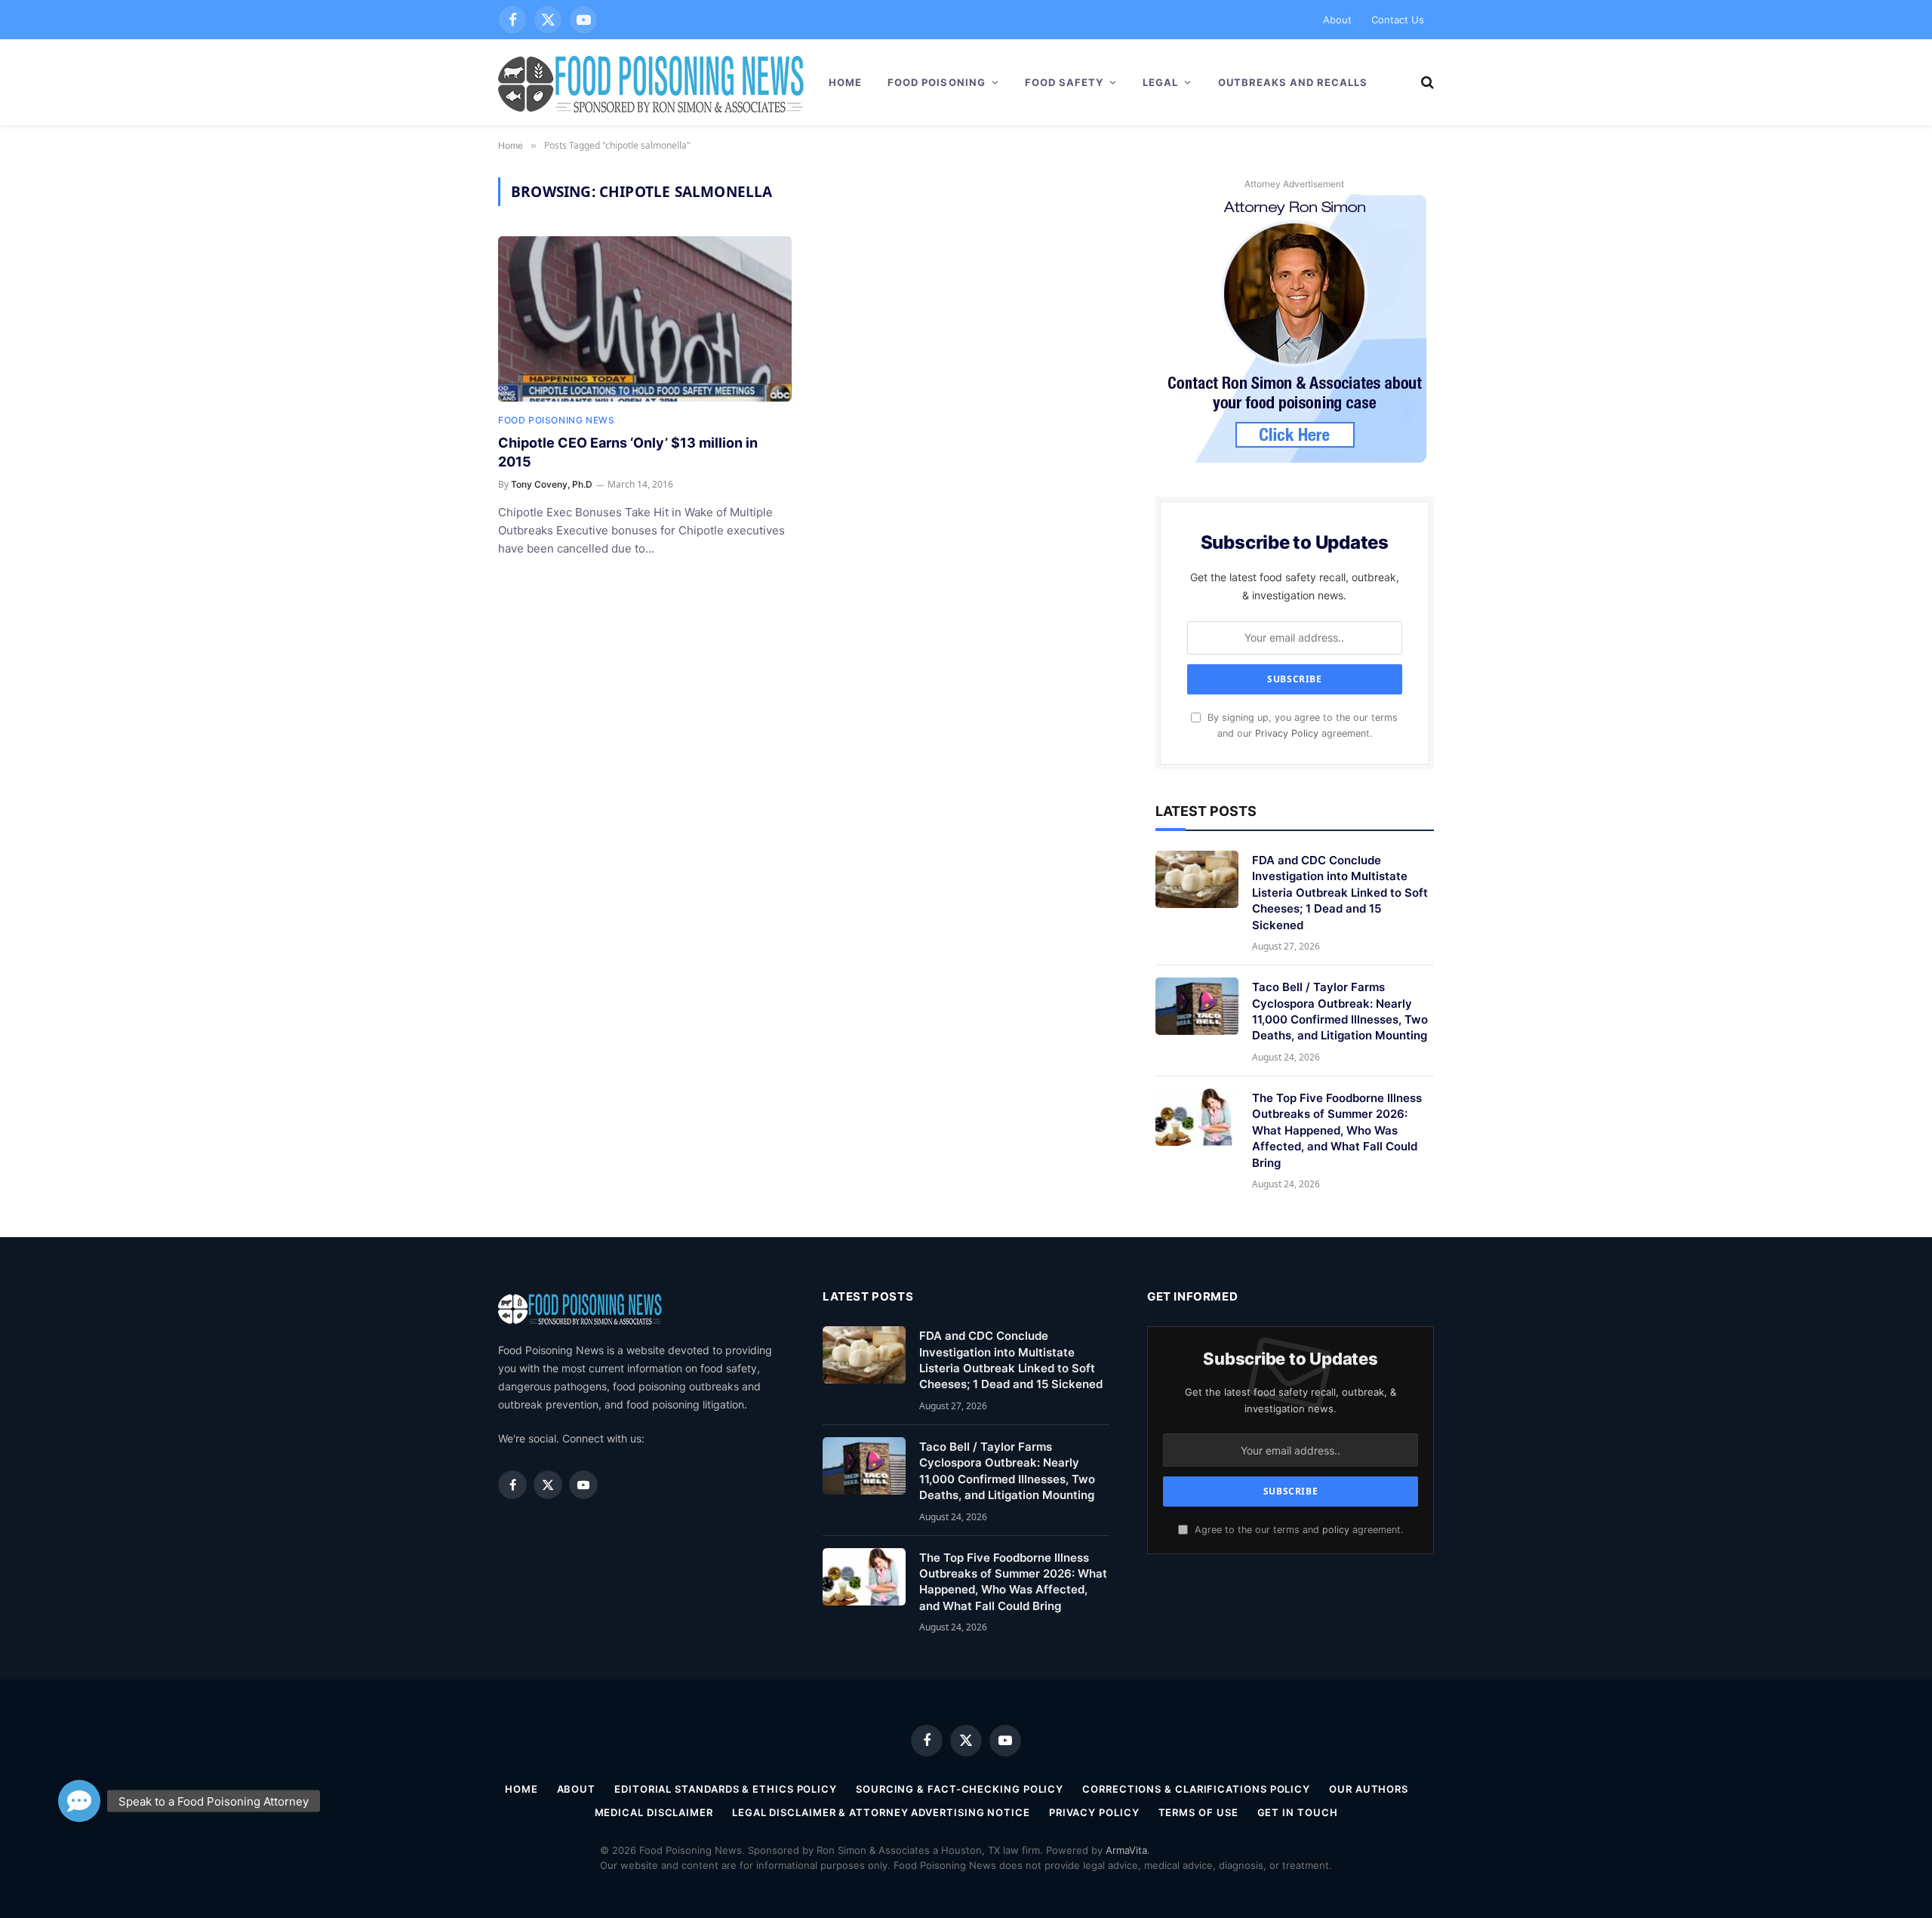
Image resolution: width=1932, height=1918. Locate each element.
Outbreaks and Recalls (1293, 82)
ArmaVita (1126, 1850)
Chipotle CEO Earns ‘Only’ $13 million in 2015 (628, 452)
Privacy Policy (1287, 733)
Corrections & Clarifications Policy (1196, 1789)
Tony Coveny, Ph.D (552, 484)
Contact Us (1398, 20)
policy (1336, 1530)
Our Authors (1369, 1789)
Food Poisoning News (556, 420)
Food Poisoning (937, 82)
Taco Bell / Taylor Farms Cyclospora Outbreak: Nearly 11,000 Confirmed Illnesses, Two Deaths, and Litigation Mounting (1340, 1011)
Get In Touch (1298, 1812)
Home (845, 82)
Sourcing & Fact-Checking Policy (960, 1789)
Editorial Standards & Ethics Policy (726, 1789)
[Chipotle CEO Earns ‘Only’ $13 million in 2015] (645, 319)
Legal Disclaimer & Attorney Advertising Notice (881, 1812)
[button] (79, 1801)
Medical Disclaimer (654, 1812)
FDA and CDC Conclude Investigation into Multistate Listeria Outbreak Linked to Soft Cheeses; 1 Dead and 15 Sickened (1340, 893)
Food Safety (1064, 82)
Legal (1160, 82)
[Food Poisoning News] (651, 82)
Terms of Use (1198, 1812)
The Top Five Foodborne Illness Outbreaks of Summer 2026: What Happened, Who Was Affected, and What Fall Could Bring (1337, 1130)
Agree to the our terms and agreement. (1297, 1530)
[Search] (1426, 83)
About (1337, 20)
